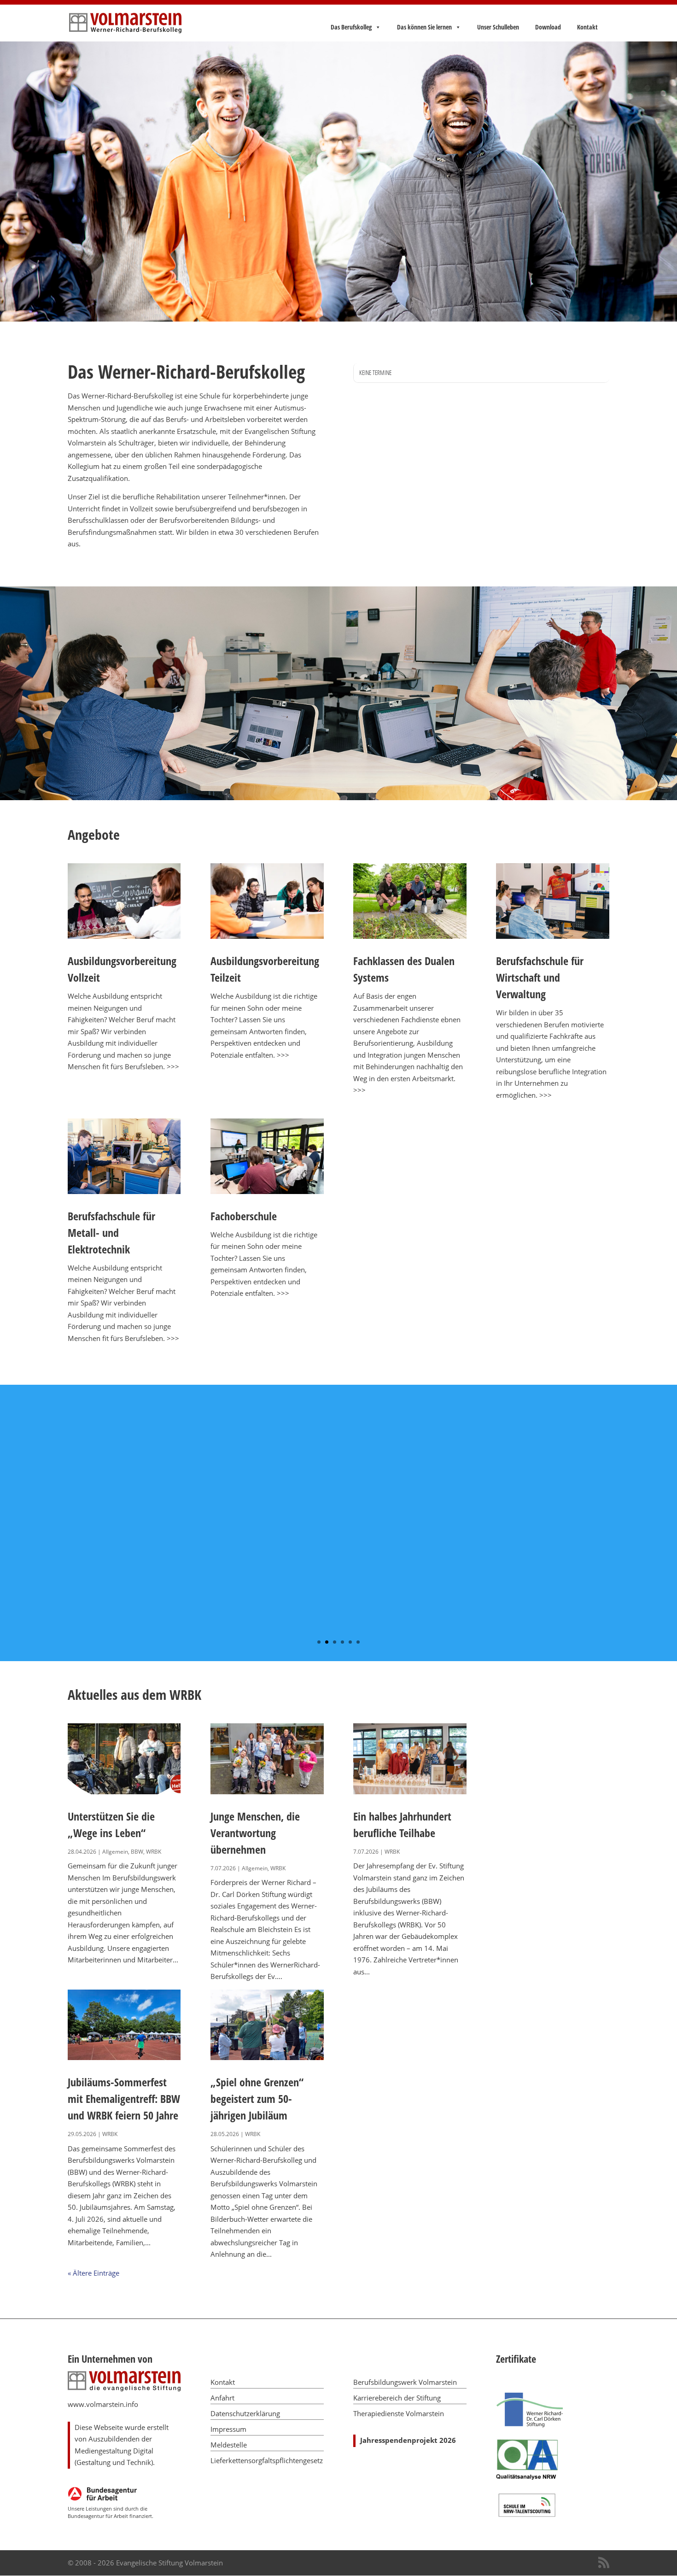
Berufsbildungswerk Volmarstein (405, 2382)
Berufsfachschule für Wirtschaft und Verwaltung (540, 977)
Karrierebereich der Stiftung (397, 2398)
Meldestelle (229, 2445)
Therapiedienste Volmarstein (399, 2413)
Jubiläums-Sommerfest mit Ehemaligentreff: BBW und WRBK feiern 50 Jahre (124, 2099)
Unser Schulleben (498, 27)
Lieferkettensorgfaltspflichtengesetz (267, 2460)
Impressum (228, 2429)
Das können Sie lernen (424, 27)
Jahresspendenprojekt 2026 (408, 2440)
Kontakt (587, 27)
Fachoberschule (244, 1216)
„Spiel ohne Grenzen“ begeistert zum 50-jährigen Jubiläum (257, 2099)
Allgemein (115, 1852)
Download (548, 27)
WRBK (154, 1852)
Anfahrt (222, 2398)
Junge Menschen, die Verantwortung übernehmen (255, 1833)
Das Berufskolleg (351, 27)
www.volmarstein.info (103, 2404)
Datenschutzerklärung (245, 2413)
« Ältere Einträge (93, 2273)
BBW (137, 1852)
